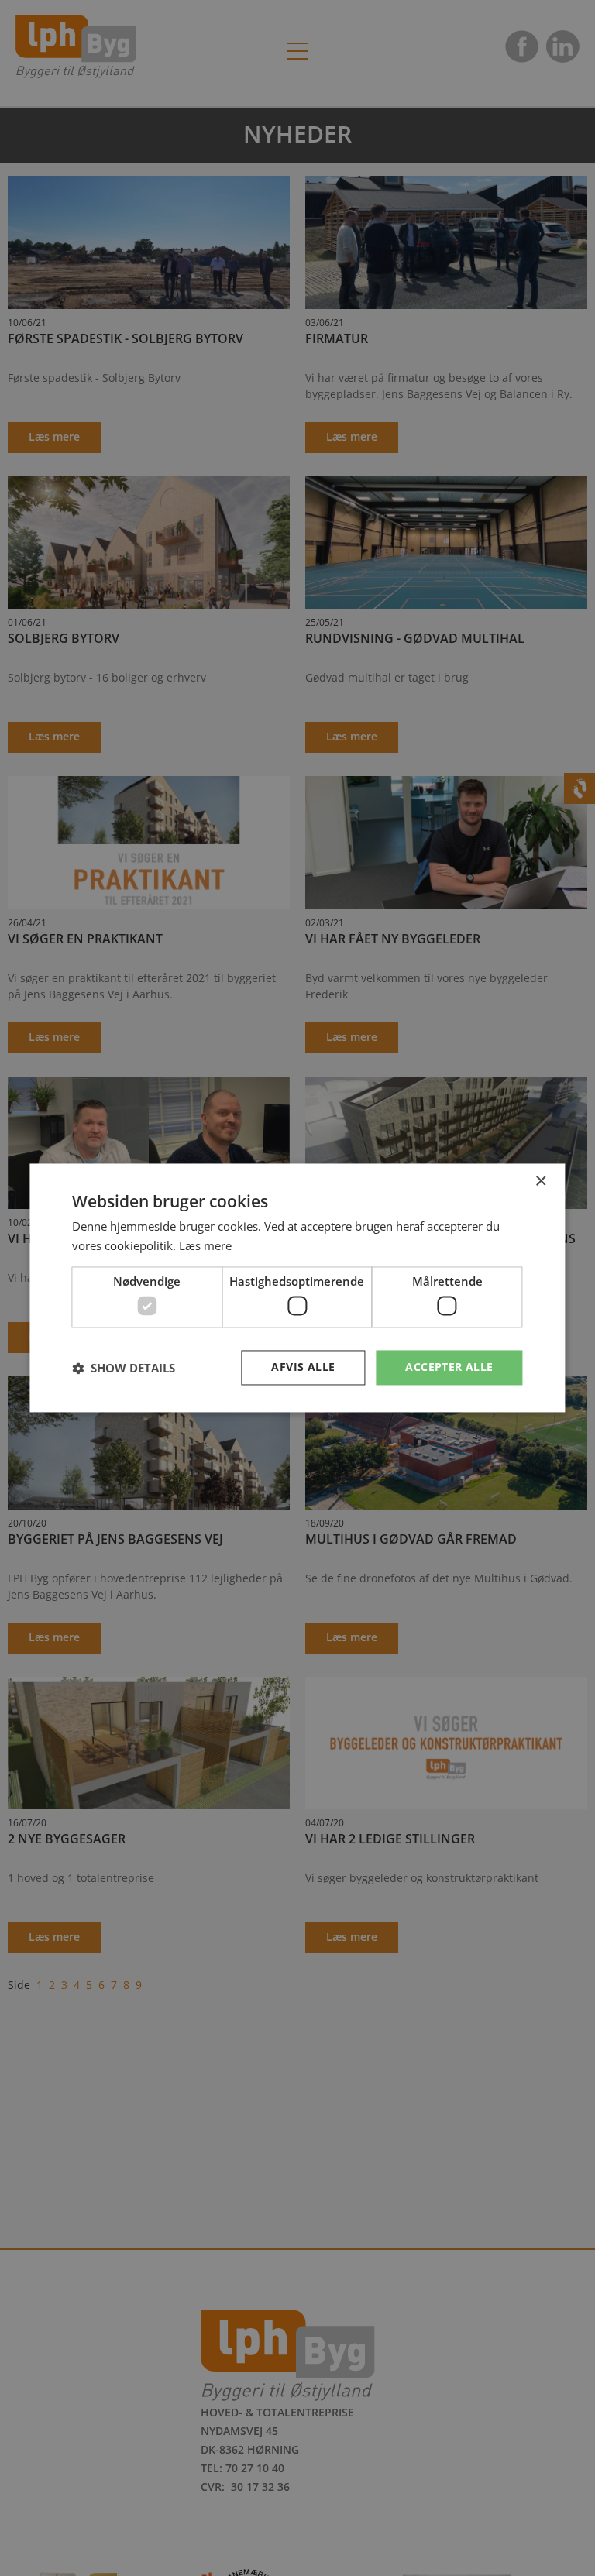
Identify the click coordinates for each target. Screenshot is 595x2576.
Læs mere (205, 1246)
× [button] (540, 1182)
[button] (124, 1368)
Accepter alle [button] (449, 1367)
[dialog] (297, 1288)
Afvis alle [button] (303, 1367)
